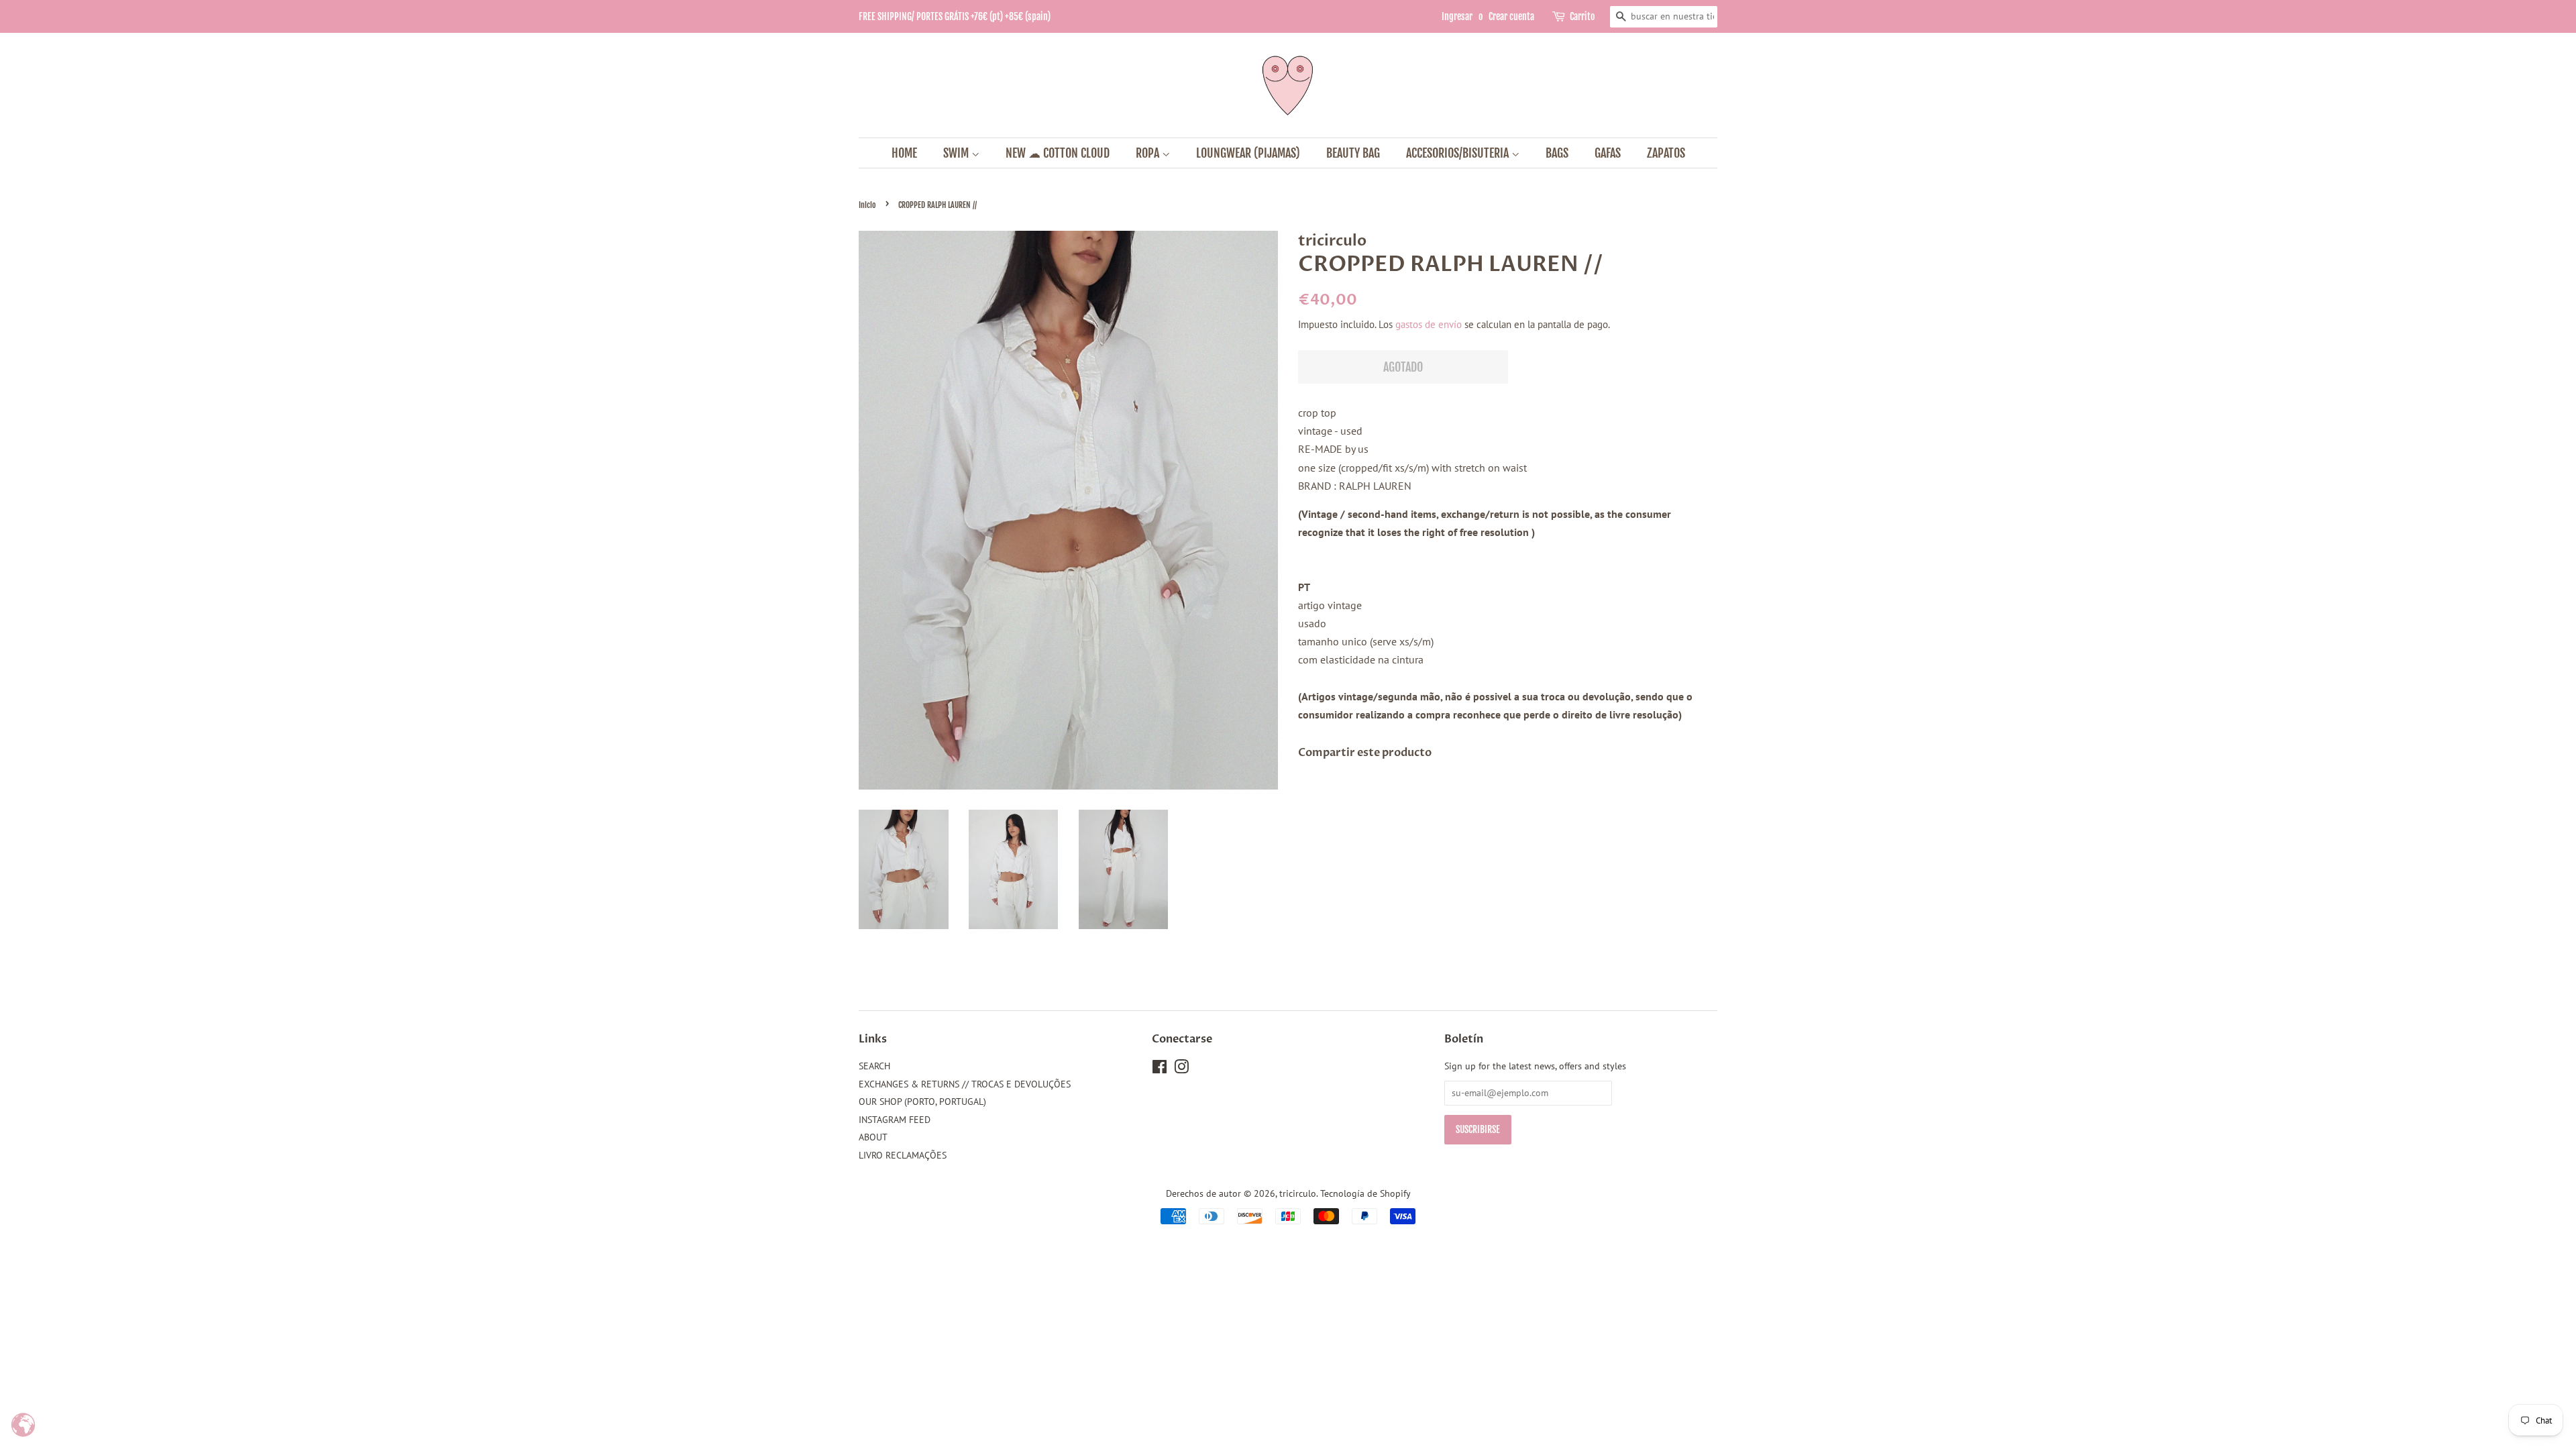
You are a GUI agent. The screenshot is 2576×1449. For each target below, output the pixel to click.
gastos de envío (1429, 324)
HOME (904, 153)
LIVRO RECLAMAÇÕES (903, 1155)
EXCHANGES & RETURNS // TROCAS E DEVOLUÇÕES (965, 1084)
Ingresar (1457, 16)
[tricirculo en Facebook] (1160, 1069)
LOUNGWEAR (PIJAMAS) (1248, 153)
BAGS (1557, 153)
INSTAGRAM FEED (895, 1120)
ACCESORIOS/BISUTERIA (1459, 153)
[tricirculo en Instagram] (1181, 1069)
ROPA (1149, 153)
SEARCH (874, 1066)
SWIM (957, 153)
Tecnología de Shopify (1365, 1193)
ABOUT (873, 1137)
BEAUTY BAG (1353, 153)
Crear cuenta (1511, 16)
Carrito (1582, 16)
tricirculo (1298, 1193)
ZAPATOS (1666, 153)
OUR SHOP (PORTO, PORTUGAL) (922, 1102)
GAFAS (1608, 153)
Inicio (867, 205)
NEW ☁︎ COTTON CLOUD (1058, 153)
